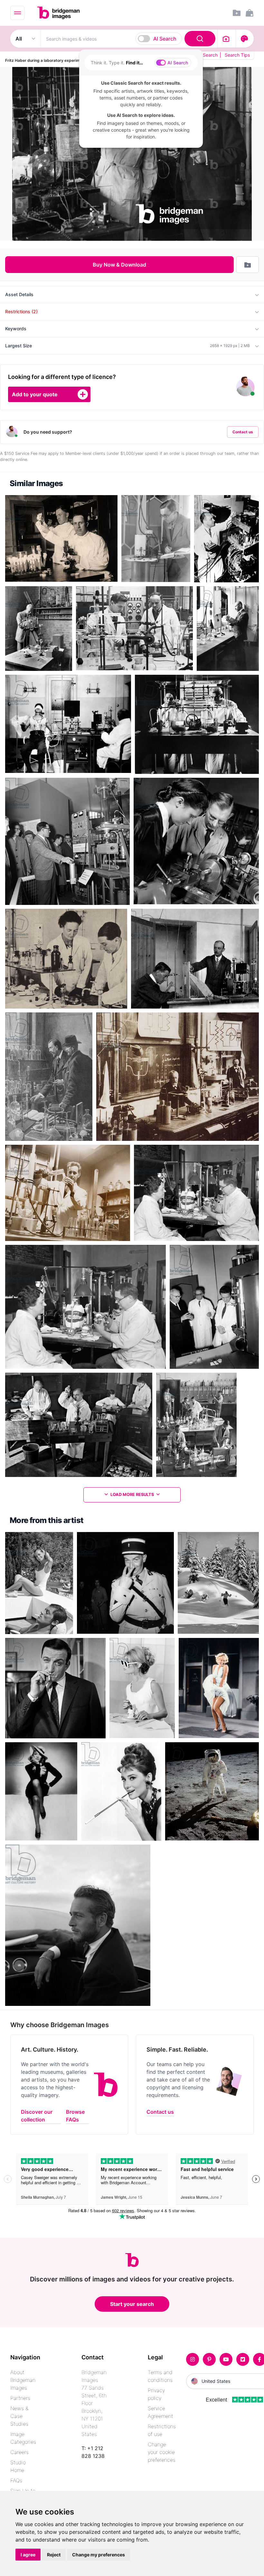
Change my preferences (99, 2555)
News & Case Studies (19, 2416)
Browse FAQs (75, 2116)
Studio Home (18, 2466)
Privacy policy (156, 2394)
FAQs (16, 2480)
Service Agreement (160, 2412)
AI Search (165, 39)
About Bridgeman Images (23, 2380)
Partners (20, 2398)
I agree (28, 2555)
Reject (54, 2555)
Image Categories (23, 2438)
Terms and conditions (160, 2376)
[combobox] (129, 39)
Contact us (243, 432)
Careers (19, 2452)
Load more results (132, 1495)
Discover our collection (37, 2116)
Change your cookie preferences (162, 2452)
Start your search (132, 2304)
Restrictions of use (162, 2430)
